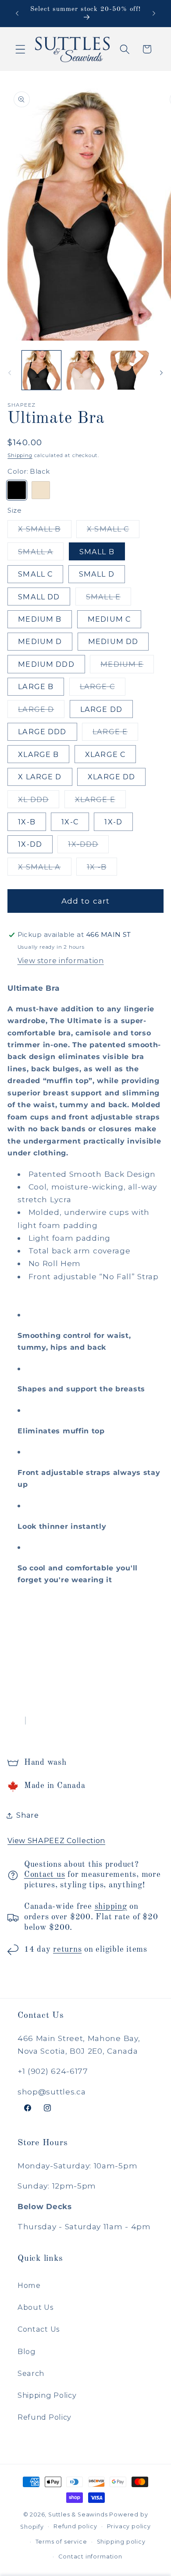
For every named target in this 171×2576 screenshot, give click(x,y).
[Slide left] (10, 373)
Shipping (20, 455)
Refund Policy (45, 2417)
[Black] (16, 490)
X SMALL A (45, 869)
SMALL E (109, 599)
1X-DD (30, 844)
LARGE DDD (42, 732)
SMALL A (41, 554)
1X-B (27, 822)
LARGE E (115, 734)
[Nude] (41, 490)
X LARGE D (40, 777)
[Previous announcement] (17, 14)
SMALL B (97, 552)
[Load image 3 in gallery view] (130, 370)
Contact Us (39, 2329)
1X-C (70, 822)
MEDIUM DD (113, 641)
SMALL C (35, 574)
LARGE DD (101, 709)
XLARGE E (100, 801)
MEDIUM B (40, 619)
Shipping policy (121, 2542)
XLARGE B (38, 754)
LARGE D (41, 711)
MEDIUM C (109, 619)
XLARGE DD (111, 777)
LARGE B (36, 686)
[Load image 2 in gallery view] (85, 370)
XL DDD (39, 801)
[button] (20, 49)
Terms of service (61, 2542)
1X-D (113, 822)
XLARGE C (105, 754)
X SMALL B (45, 531)
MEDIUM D (40, 641)
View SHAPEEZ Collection (56, 1841)
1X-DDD (88, 846)
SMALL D (97, 574)
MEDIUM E (127, 666)
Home (29, 2285)
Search (31, 2373)
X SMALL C (113, 531)
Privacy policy (129, 2526)
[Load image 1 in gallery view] (41, 370)
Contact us (45, 1875)
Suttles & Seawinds (78, 2514)
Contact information (90, 2557)
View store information (61, 961)
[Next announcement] (154, 14)
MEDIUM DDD (46, 664)
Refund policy (75, 2526)
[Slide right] (161, 373)
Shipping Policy (47, 2395)
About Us (36, 2307)
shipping (111, 1907)
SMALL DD (39, 597)
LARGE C (103, 689)
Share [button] (27, 1815)
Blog (27, 2351)
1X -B (102, 869)
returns (67, 1950)
